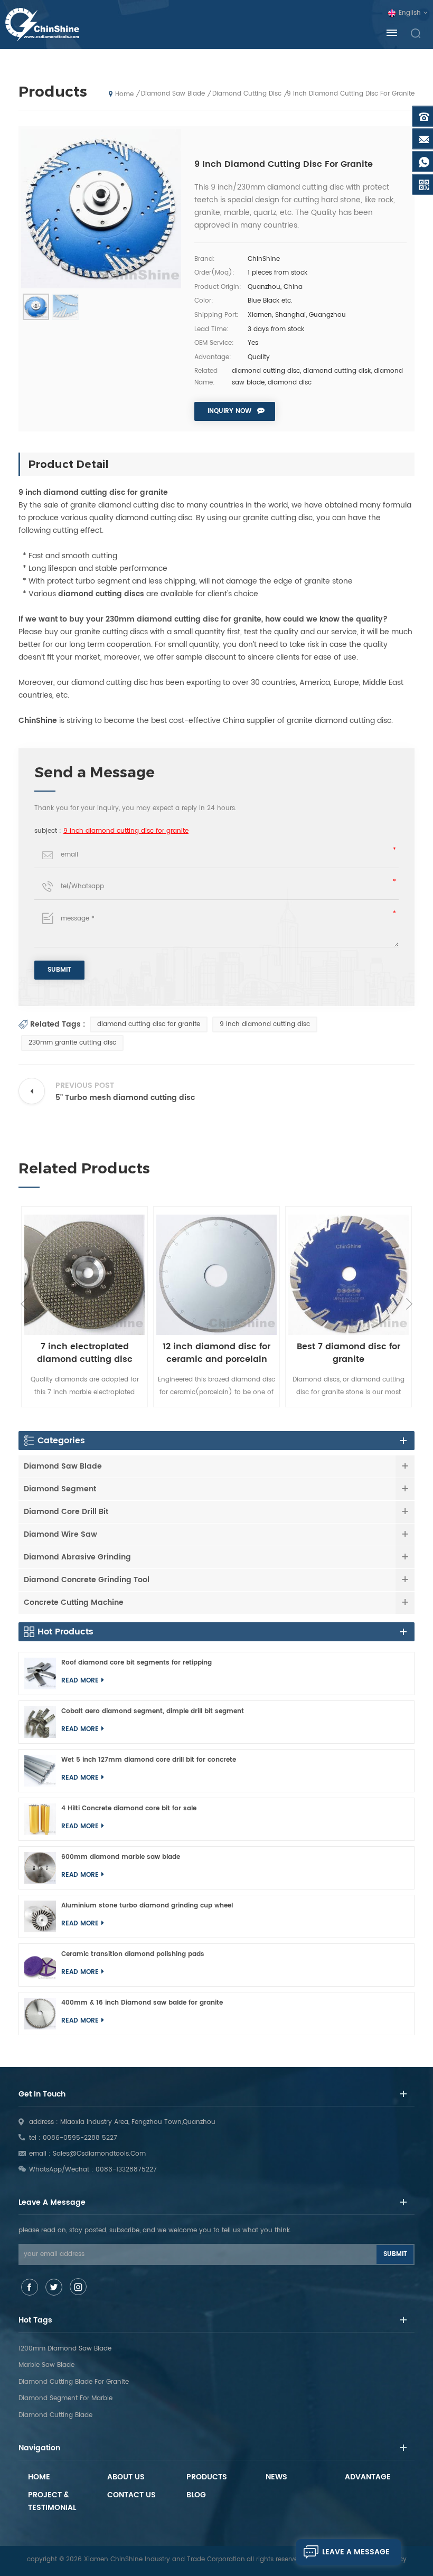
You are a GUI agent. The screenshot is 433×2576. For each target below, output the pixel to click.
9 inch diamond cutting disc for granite (126, 831)
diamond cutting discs (101, 594)
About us (126, 2477)
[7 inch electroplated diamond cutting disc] (84, 1275)
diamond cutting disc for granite (149, 1024)
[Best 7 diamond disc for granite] (349, 1275)
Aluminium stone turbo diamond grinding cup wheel (147, 1906)
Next (409, 1304)
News (276, 2477)
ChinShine (38, 721)
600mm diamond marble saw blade (121, 1857)
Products (207, 2477)
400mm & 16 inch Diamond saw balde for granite (142, 2003)
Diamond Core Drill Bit (66, 1512)
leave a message (356, 2552)
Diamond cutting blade (55, 2415)
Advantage (368, 2477)
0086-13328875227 (126, 2170)
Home (39, 2477)
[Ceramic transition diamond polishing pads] (40, 1965)
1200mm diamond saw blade (65, 2349)
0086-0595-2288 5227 (80, 2138)
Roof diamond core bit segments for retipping (137, 1663)
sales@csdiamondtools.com (99, 2154)
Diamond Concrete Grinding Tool (87, 1580)
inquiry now (229, 411)
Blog (196, 2495)
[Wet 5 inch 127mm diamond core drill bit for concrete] (40, 1771)
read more (80, 1681)
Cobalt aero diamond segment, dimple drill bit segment (153, 1711)
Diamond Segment (60, 1489)
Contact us (131, 2495)
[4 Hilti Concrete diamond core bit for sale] (40, 1819)
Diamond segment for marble (65, 2398)
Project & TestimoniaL (52, 2501)
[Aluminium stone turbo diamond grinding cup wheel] (40, 1916)
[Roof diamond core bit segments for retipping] (40, 1674)
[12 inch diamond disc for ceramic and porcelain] (216, 1275)
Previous (24, 1304)
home (124, 94)
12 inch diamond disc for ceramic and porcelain (216, 1353)
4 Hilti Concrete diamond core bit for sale (129, 1808)
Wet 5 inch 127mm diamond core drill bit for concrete (149, 1760)
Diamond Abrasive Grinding (77, 1557)
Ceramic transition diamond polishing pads (133, 1954)
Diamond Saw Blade (173, 94)
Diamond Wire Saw (60, 1534)
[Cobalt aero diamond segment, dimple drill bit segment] (40, 1722)
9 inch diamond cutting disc (265, 1024)
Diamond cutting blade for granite (74, 2382)
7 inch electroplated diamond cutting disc (85, 1353)
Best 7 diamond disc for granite (349, 1353)
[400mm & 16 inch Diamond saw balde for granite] (40, 2014)
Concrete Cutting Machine (74, 1602)
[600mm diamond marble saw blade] (40, 1868)
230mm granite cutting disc (72, 1043)
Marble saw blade (46, 2365)
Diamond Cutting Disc (247, 94)
